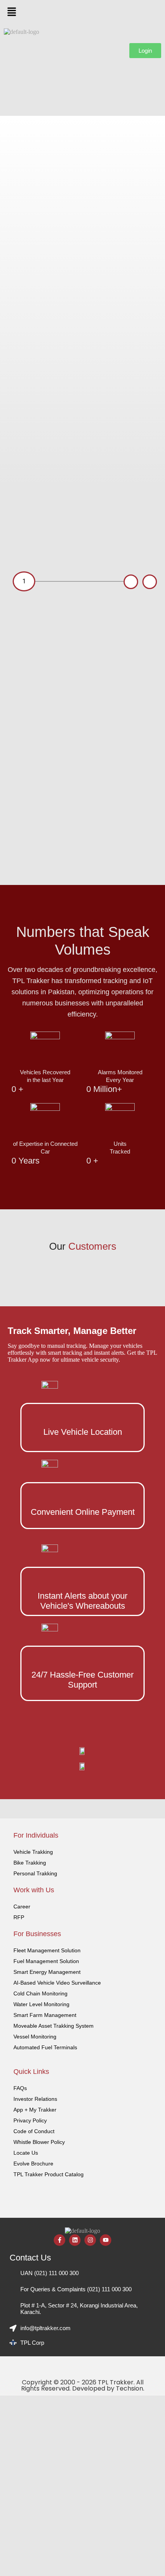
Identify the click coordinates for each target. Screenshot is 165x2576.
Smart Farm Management (45, 2015)
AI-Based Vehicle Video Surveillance (57, 1983)
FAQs (20, 2088)
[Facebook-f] (59, 2240)
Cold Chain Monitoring (40, 1993)
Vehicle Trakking (33, 1852)
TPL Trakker (116, 2382)
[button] (82, 12)
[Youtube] (106, 2240)
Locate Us (26, 2153)
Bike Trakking (30, 1863)
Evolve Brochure (33, 2164)
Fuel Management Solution (46, 1961)
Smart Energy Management (47, 1972)
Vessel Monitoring (35, 2037)
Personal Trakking (35, 1873)
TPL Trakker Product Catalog (49, 2174)
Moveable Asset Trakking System (54, 2026)
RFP (19, 1917)
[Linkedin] (75, 2240)
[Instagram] (90, 2240)
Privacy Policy (30, 2120)
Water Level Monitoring (41, 2004)
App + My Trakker (35, 2110)
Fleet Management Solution (47, 1950)
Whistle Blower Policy (39, 2142)
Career (22, 1907)
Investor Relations (35, 2099)
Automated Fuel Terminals (45, 2047)
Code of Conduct (34, 2131)
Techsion (130, 2388)
